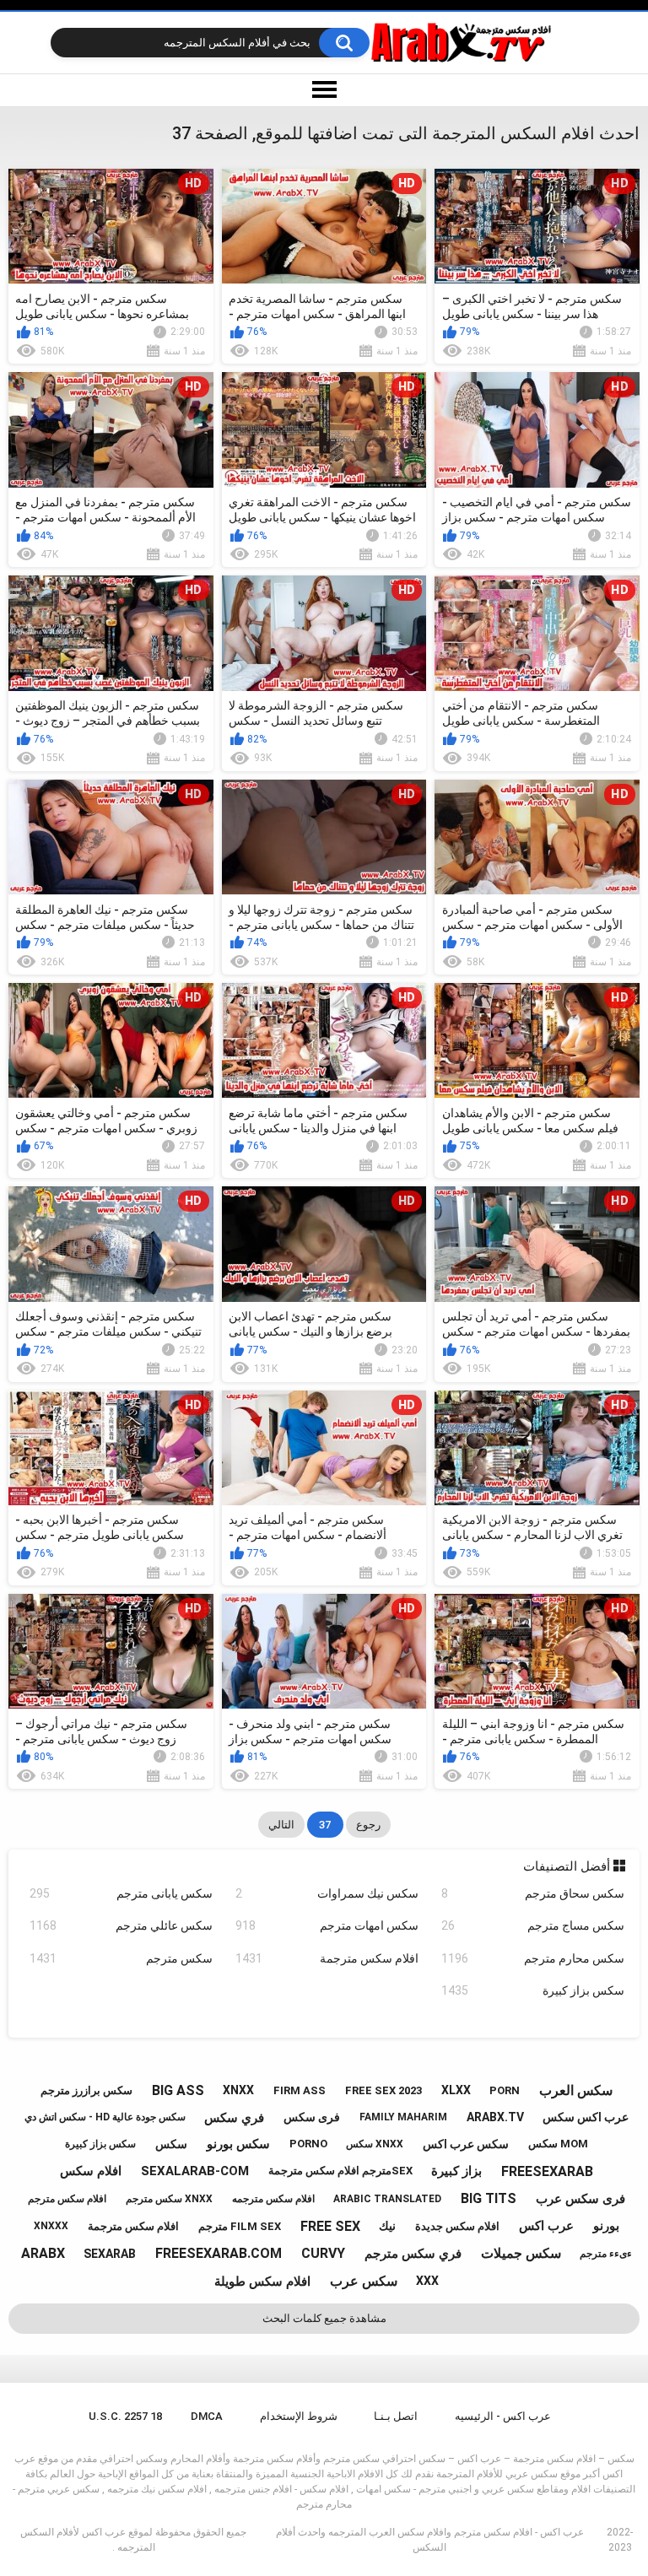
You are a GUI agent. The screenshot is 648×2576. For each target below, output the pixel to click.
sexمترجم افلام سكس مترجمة (340, 2171)
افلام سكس (91, 2171)
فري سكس (234, 2118)
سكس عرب (364, 2281)
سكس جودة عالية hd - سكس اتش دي (105, 2117)
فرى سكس (312, 2117)
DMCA (207, 2416)
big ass (178, 2090)
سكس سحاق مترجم (533, 1893)
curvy (323, 2253)
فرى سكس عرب (580, 2199)
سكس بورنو (238, 2144)
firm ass (300, 2090)
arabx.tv (495, 2117)
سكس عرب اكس (466, 2144)
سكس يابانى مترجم (121, 1893)
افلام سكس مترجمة (327, 1958)
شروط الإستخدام (299, 2416)
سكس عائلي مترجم (121, 1925)
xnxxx (51, 2226)
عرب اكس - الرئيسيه (503, 2416)
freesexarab (547, 2171)
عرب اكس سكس (586, 2117)
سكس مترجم (121, 1958)
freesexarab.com (219, 2253)
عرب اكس (546, 2226)
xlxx (456, 2090)
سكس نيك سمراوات (327, 1893)
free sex (330, 2226)
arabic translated (387, 2199)
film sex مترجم (240, 2226)
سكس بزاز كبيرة (533, 1990)
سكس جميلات (521, 2253)
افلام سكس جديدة (457, 2226)
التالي (281, 1825)
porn (505, 2090)
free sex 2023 (383, 2090)
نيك (387, 2226)
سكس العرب (576, 2090)
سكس (171, 2144)
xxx (427, 2281)
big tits (489, 2198)
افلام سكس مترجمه (273, 2199)
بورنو (606, 2226)
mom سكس (558, 2144)
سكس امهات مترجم (327, 1925)
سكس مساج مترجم (533, 1925)
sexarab (110, 2254)
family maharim (403, 2117)
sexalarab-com (195, 2171)
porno (308, 2144)
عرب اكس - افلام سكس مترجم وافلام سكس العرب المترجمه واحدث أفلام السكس (430, 2540)
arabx (43, 2253)
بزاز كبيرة (456, 2171)
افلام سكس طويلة (262, 2282)
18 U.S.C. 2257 (125, 2416)
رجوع (368, 1825)
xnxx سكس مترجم (169, 2199)
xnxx (238, 2090)
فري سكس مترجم (413, 2254)
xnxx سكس (375, 2144)
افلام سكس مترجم (67, 2199)
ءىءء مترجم (606, 2254)
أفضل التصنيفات (568, 1866)
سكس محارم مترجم (533, 1958)
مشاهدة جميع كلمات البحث (324, 2318)
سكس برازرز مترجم (86, 2090)
